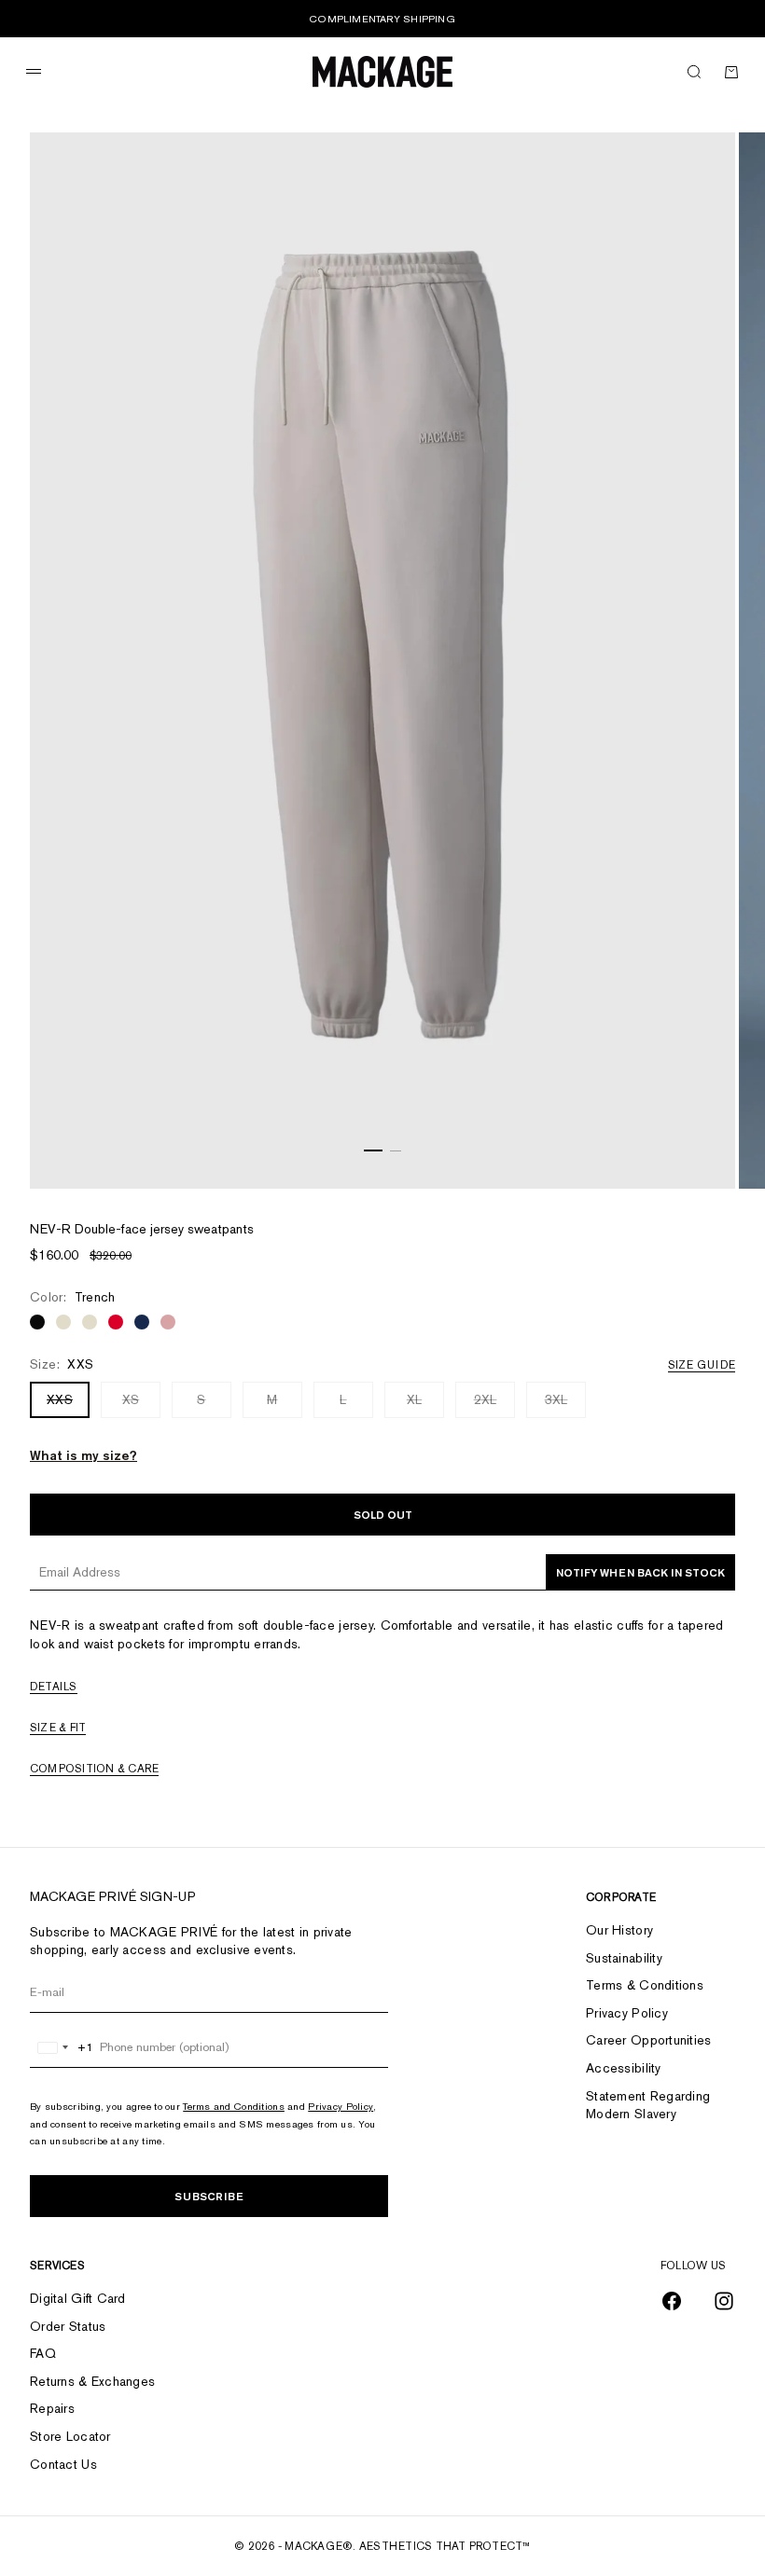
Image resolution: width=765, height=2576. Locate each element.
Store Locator (70, 2436)
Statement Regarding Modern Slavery (648, 2105)
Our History (619, 1930)
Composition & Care (94, 1769)
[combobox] (62, 2047)
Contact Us (63, 2464)
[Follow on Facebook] (672, 2301)
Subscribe (209, 2196)
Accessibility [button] (624, 2068)
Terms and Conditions (234, 2106)
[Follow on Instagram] (724, 2301)
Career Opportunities (649, 2040)
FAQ (43, 2353)
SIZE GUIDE (702, 1365)
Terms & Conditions (645, 1985)
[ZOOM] (698, 1151)
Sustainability (624, 1958)
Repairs (52, 2408)
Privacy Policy (341, 2106)
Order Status (68, 2326)
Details (54, 1687)
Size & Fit (58, 1728)
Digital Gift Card (78, 2298)
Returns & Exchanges (92, 2381)
